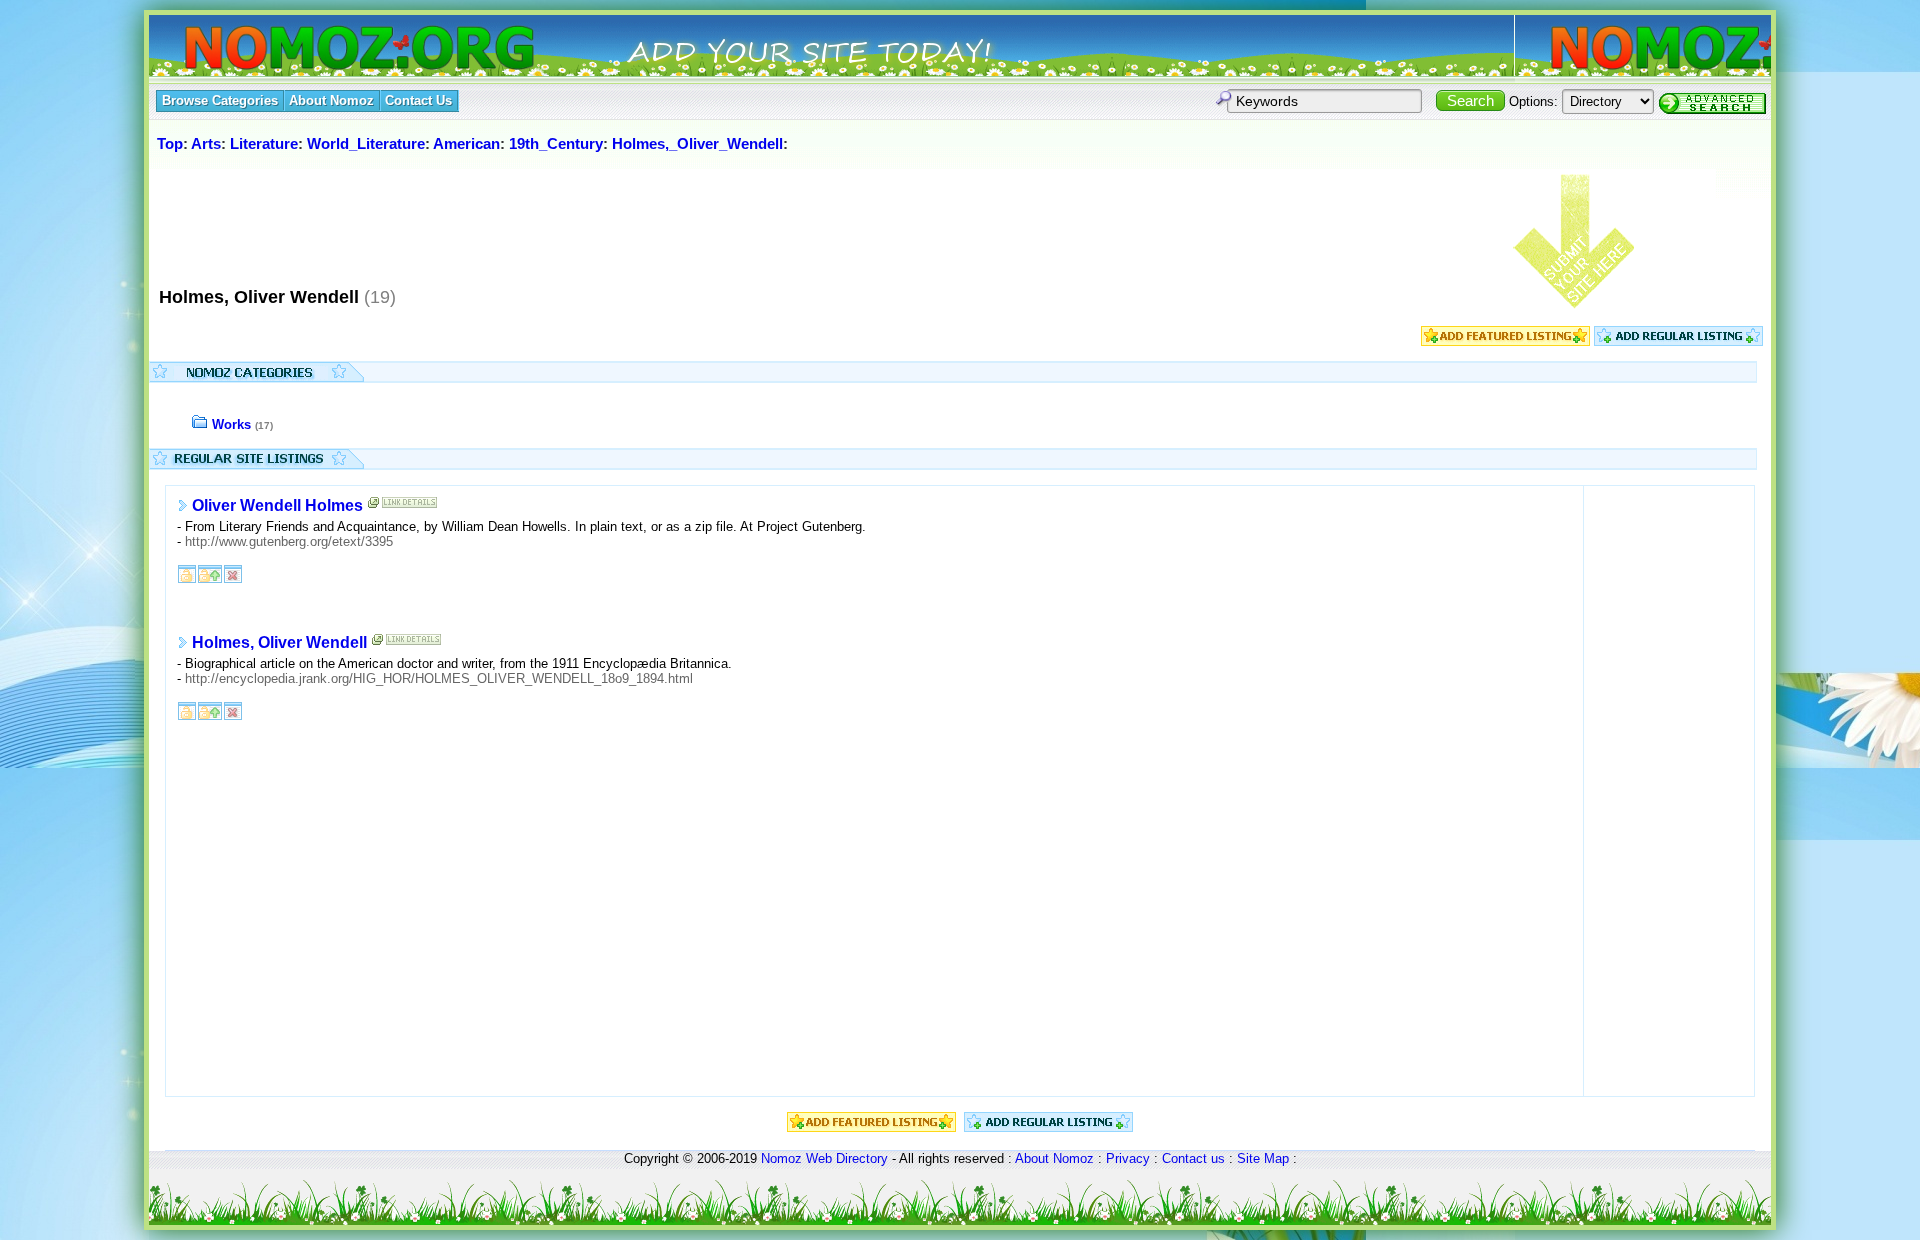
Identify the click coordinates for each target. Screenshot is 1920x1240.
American (466, 143)
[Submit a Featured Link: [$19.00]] (1505, 341)
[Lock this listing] (187, 572)
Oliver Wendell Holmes (277, 505)
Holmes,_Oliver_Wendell (697, 143)
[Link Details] (409, 506)
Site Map (1263, 1158)
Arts (206, 143)
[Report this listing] (233, 572)
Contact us (1193, 1158)
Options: (1533, 101)
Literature (264, 143)
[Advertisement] (518, 219)
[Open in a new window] (374, 506)
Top (170, 143)
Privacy (1128, 1158)
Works (231, 424)
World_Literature (366, 143)
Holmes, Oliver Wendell (279, 642)
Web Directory (847, 1158)
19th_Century (556, 143)
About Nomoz (1054, 1158)
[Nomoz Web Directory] (323, 49)
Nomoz (781, 1158)
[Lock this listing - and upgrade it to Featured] (210, 572)
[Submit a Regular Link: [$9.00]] (1678, 341)
